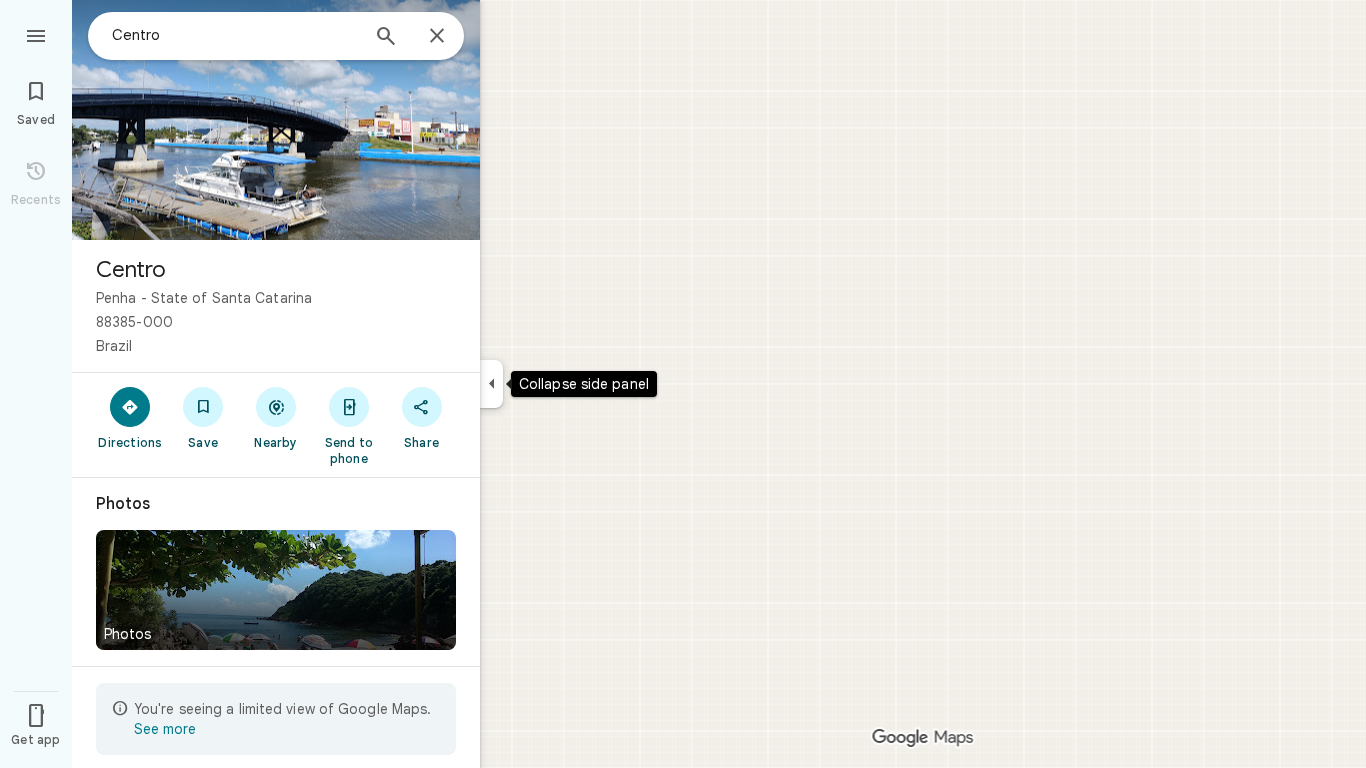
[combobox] (235, 35)
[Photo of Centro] (276, 120)
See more (165, 729)
